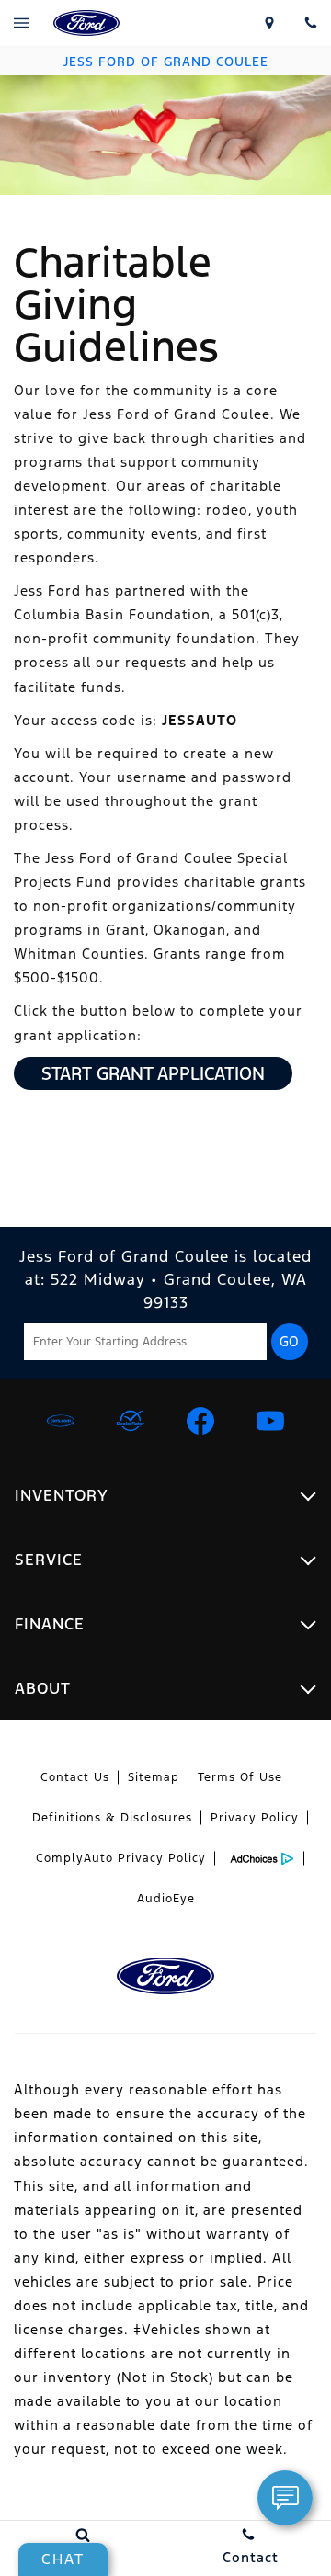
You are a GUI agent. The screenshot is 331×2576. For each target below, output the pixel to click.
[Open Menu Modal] (21, 23)
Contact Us (75, 1777)
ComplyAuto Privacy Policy (121, 1858)
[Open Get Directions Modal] (269, 23)
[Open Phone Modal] (310, 23)
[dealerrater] (131, 1421)
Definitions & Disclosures (112, 1818)
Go (289, 1342)
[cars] (61, 1421)
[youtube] (270, 1421)
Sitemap (154, 1777)
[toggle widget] (285, 2498)
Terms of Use (240, 1777)
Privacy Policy (255, 1818)
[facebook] (200, 1421)
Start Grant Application (153, 1073)
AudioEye (166, 1899)
